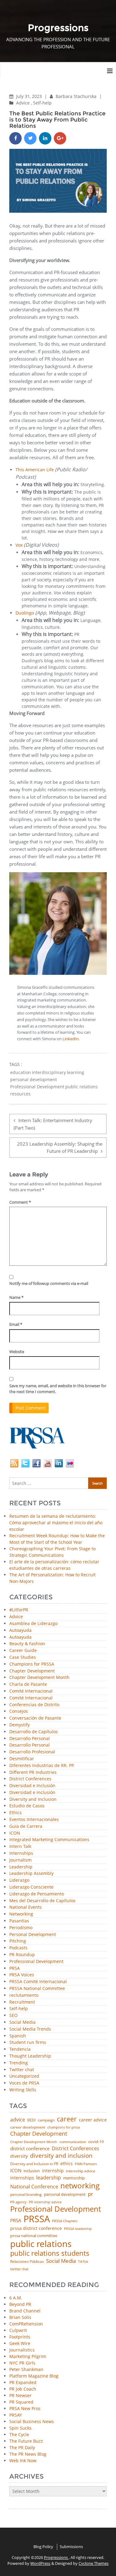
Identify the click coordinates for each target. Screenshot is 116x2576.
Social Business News (32, 2421)
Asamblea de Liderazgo (33, 1624)
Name (16, 1297)
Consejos (19, 1711)
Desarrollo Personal (30, 1739)
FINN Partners (86, 2164)
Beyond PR (20, 2304)
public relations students (50, 2253)
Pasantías (19, 1921)
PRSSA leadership (78, 2229)
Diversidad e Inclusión (32, 1786)
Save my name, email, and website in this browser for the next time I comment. (58, 1389)
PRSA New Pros (25, 2408)
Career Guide (23, 1651)
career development (28, 2127)
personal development (34, 1080)
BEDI (31, 2120)
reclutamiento (24, 1995)
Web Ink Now (23, 2461)
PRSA (15, 1968)
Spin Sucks (20, 2428)
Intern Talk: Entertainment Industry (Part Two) (53, 1124)
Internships (21, 1853)
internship (53, 2171)
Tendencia (20, 2049)
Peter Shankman (26, 2369)
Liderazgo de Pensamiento (37, 1894)
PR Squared (21, 2402)
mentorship (74, 2178)
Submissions (71, 2547)
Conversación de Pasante (35, 1718)
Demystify (19, 1725)
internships (22, 2178)
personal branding (26, 2195)
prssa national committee (34, 2236)
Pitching (18, 1941)
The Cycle (19, 2434)
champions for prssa (64, 2127)
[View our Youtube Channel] (48, 1463)
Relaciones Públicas (27, 2262)
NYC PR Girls (22, 2363)
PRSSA (37, 2219)
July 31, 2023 (30, 96)
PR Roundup (22, 1955)
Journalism (20, 1860)
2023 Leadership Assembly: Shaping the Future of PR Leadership (60, 1147)
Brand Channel (25, 2311)
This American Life (35, 470)
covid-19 (96, 2142)
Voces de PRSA (24, 2083)
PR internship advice (45, 2202)
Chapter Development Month (39, 1678)
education (21, 1073)
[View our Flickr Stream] (70, 1463)
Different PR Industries (33, 1772)
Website (17, 1352)
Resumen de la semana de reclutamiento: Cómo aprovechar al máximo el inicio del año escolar (56, 1523)
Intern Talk (20, 1847)
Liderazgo (19, 1880)
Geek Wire (20, 2343)
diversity (19, 2156)
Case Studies (23, 1657)
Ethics (15, 1813)
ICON (15, 1833)
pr (90, 2194)
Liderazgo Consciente (31, 1887)
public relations (82, 1087)
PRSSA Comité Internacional (38, 1982)
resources (20, 1094)
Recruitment (22, 2002)
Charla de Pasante (28, 1684)
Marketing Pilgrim (28, 2356)
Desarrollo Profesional (32, 1752)
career (67, 2119)
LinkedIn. (71, 1039)
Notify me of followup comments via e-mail (49, 1283)
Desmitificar (22, 1759)
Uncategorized (24, 2076)
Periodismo (21, 1928)
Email (16, 1324)
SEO (13, 2016)
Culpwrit (18, 2330)
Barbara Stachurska (77, 96)
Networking (21, 1914)
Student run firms (28, 2043)
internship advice (81, 2171)
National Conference (34, 2187)
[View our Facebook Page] (37, 1463)
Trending (19, 2063)
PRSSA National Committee (37, 1989)
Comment (20, 1202)
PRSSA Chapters (65, 2221)
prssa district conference (36, 2228)
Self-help (42, 103)
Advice (23, 103)
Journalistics (22, 2350)
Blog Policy (43, 2547)
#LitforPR (19, 1610)
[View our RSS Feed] (14, 1463)
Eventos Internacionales (34, 1820)
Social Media (22, 2022)
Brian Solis (20, 2317)
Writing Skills (23, 2090)
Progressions (56, 2557)
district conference (30, 2149)
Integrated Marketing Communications (49, 1840)
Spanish (18, 2036)
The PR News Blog (28, 2454)
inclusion (32, 2171)
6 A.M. (16, 2298)
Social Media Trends (30, 2029)
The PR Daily (22, 2447)
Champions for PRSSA (32, 1664)
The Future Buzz (26, 2441)
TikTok (83, 2261)
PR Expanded (23, 2382)
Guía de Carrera (26, 1826)
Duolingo (25, 613)
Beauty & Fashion (27, 1644)
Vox (19, 545)
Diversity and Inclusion (33, 1799)
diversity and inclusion (61, 2156)
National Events (26, 1907)
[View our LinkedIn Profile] (59, 1463)
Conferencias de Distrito (34, 1705)
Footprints (20, 2337)
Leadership (21, 1867)
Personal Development (33, 1935)
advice (18, 2120)
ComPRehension (26, 2324)
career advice (93, 2120)
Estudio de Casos (27, 1806)
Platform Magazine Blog (34, 2376)
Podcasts (18, 1948)
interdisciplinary (49, 1073)
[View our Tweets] (25, 1463)
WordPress (40, 2563)
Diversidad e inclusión (32, 1793)
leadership (49, 2178)
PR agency (18, 2202)
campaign (46, 2120)
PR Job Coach (23, 2389)
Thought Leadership (30, 2056)
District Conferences (30, 1779)
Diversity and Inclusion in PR (34, 2164)
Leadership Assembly (31, 1874)
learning (75, 1073)
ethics (67, 2164)
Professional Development (37, 1087)
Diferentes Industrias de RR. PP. (42, 1766)
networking (80, 2186)
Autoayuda (20, 1630)
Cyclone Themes (94, 2563)
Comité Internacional (31, 1691)
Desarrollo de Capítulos (34, 1732)
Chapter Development (32, 1671)
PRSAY (16, 2415)
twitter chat (19, 2269)
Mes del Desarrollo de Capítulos (42, 1901)
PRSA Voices (22, 1975)
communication (73, 2142)
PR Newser (20, 2395)
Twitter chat (22, 2070)
